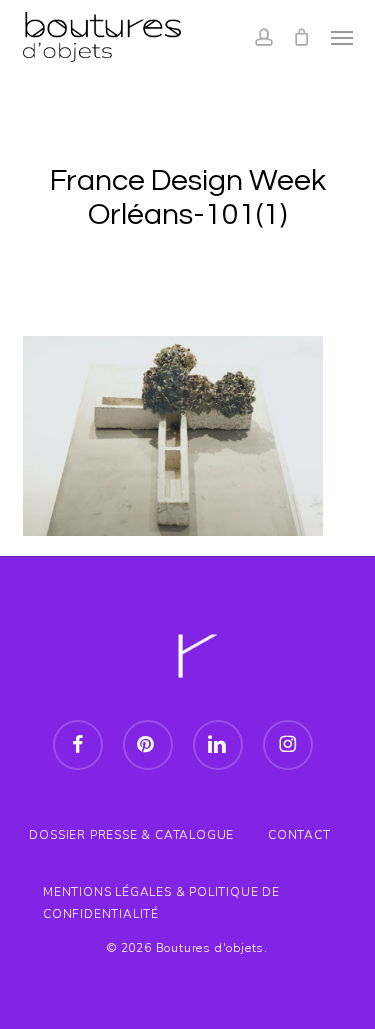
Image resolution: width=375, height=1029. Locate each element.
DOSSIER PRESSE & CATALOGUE (131, 835)
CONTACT (299, 835)
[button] (342, 37)
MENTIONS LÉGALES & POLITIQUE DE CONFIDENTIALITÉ (161, 894)
